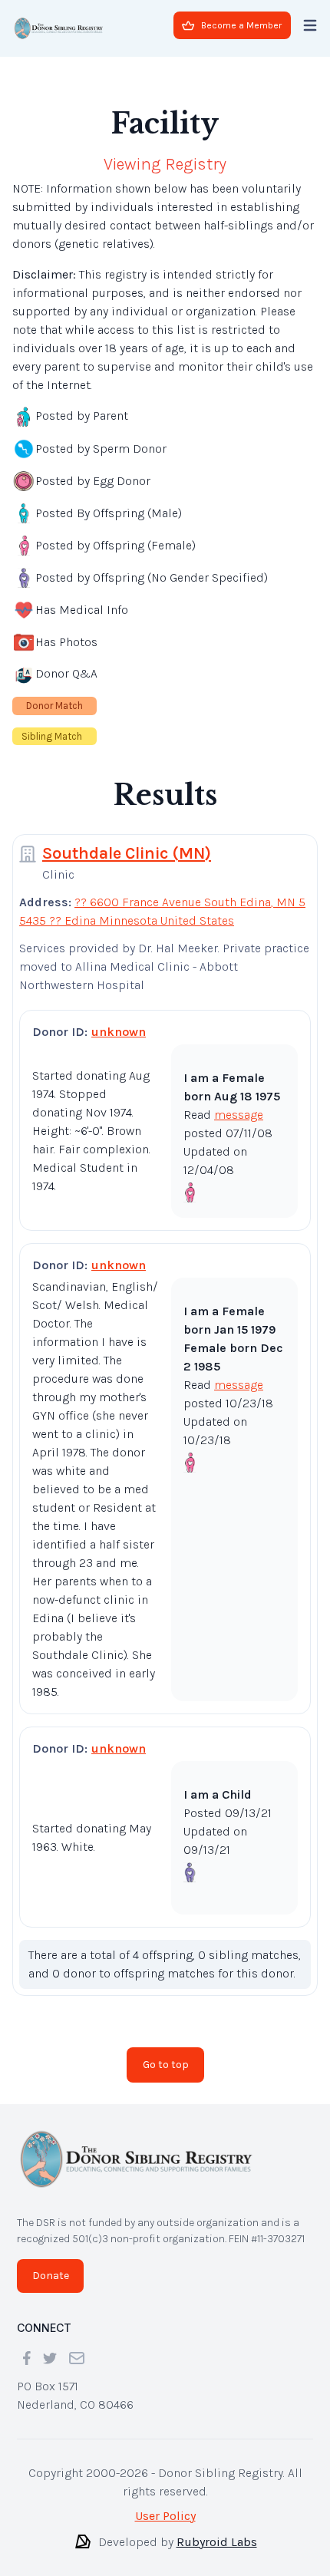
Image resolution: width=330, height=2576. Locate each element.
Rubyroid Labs (217, 2530)
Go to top (166, 2052)
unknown (119, 1019)
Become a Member (241, 25)
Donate (51, 2263)
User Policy (165, 2503)
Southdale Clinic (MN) (127, 841)
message (239, 1102)
